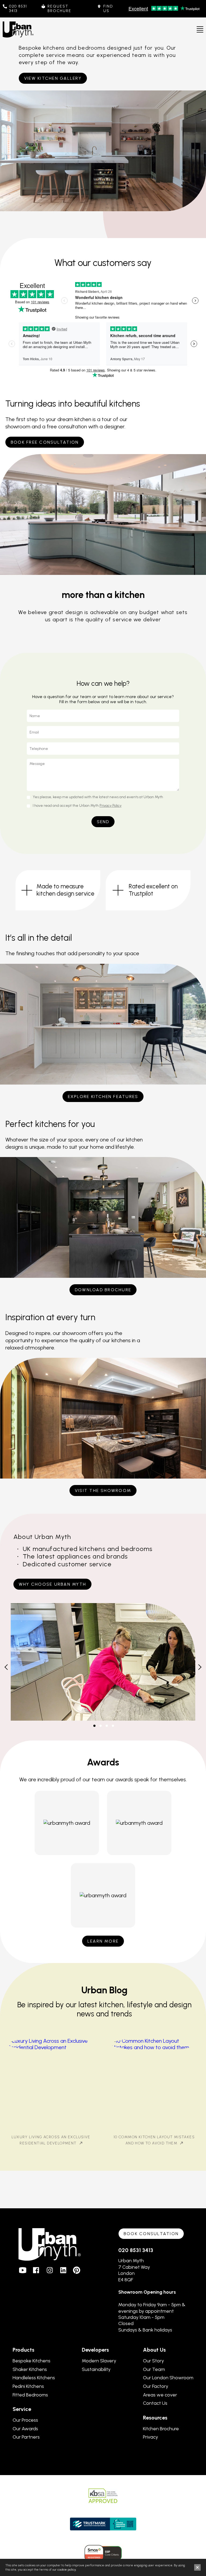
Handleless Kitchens (34, 2378)
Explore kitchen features (103, 1097)
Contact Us (155, 2403)
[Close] (197, 2567)
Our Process (25, 2420)
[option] (58, 890)
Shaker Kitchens (30, 2369)
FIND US (108, 9)
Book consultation (151, 2234)
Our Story (153, 2361)
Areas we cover (160, 2395)
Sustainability (96, 2369)
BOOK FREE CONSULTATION (45, 442)
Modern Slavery (99, 2361)
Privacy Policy (111, 806)
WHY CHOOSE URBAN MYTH (52, 1584)
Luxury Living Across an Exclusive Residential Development (51, 2140)
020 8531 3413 (18, 9)
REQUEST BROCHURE (59, 9)
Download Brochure (103, 1290)
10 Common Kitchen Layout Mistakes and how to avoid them (154, 2140)
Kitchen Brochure (161, 2429)
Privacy (150, 2437)
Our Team (154, 2369)
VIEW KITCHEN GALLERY (53, 78)
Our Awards (25, 2429)
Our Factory (156, 2386)
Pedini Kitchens (28, 2386)
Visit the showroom (103, 1490)
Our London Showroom (168, 2378)
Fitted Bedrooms (30, 2395)
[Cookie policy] (67, 2570)
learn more (103, 1941)
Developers (95, 2350)
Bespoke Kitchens (32, 2361)
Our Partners (26, 2437)
